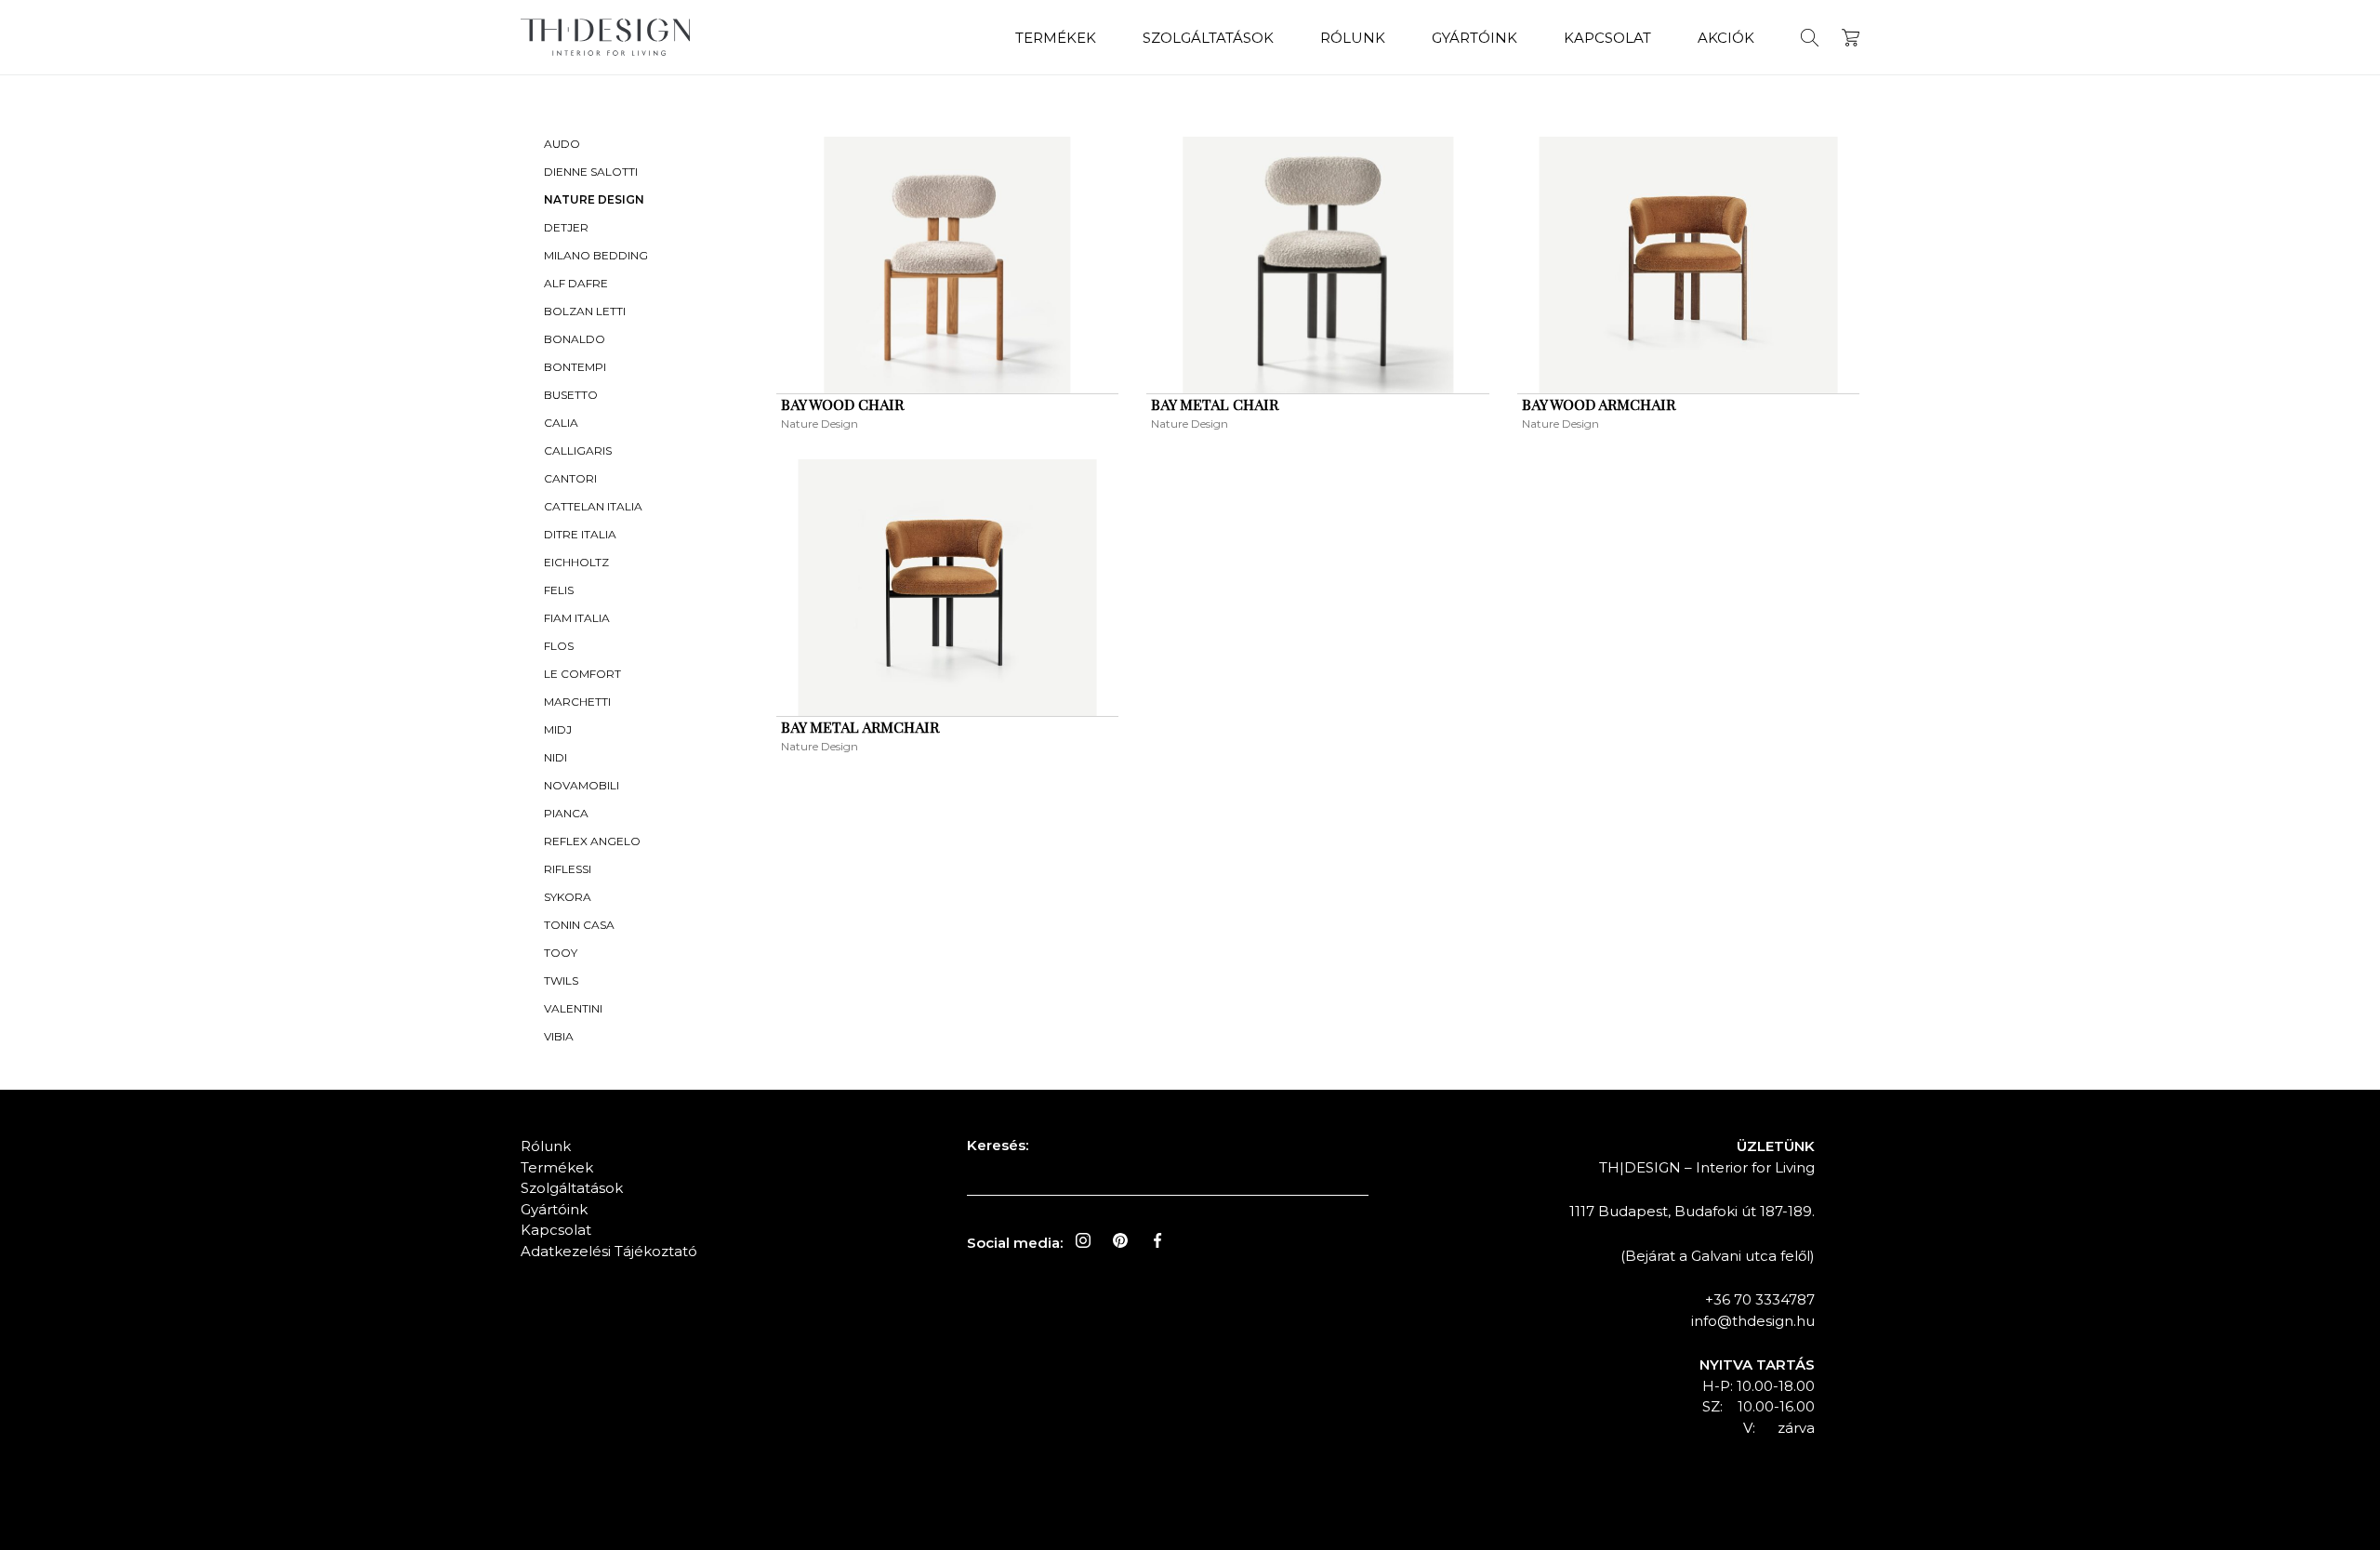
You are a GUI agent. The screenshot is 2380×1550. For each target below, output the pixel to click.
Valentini (573, 1008)
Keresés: (998, 1145)
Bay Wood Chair (842, 404)
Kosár (1851, 38)
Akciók (1726, 38)
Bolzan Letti (585, 311)
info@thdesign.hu (1753, 1321)
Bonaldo (575, 339)
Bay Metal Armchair (860, 727)
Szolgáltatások (1208, 38)
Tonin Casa (579, 925)
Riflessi (568, 869)
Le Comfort (582, 674)
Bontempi (575, 367)
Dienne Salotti (591, 172)
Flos (559, 646)
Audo (562, 144)
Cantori (570, 478)
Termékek (1056, 38)
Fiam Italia (577, 618)
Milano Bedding (596, 255)
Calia (561, 423)
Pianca (566, 813)
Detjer (566, 227)
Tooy (561, 953)
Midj (558, 729)
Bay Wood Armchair (1599, 404)
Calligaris (578, 450)
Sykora (568, 897)
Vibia (559, 1036)
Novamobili (582, 785)
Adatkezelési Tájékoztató (609, 1251)
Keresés (1810, 38)
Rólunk (1353, 38)
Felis (559, 590)
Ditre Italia (580, 534)
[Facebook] (1157, 1240)
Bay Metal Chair (1215, 404)
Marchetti (577, 702)
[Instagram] (1083, 1240)
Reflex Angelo (592, 841)
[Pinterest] (1120, 1240)
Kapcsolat (1607, 38)
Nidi (555, 757)
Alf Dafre (576, 283)
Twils (561, 980)
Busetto (571, 395)
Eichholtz (576, 562)
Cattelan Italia (593, 506)
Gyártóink (1474, 38)
